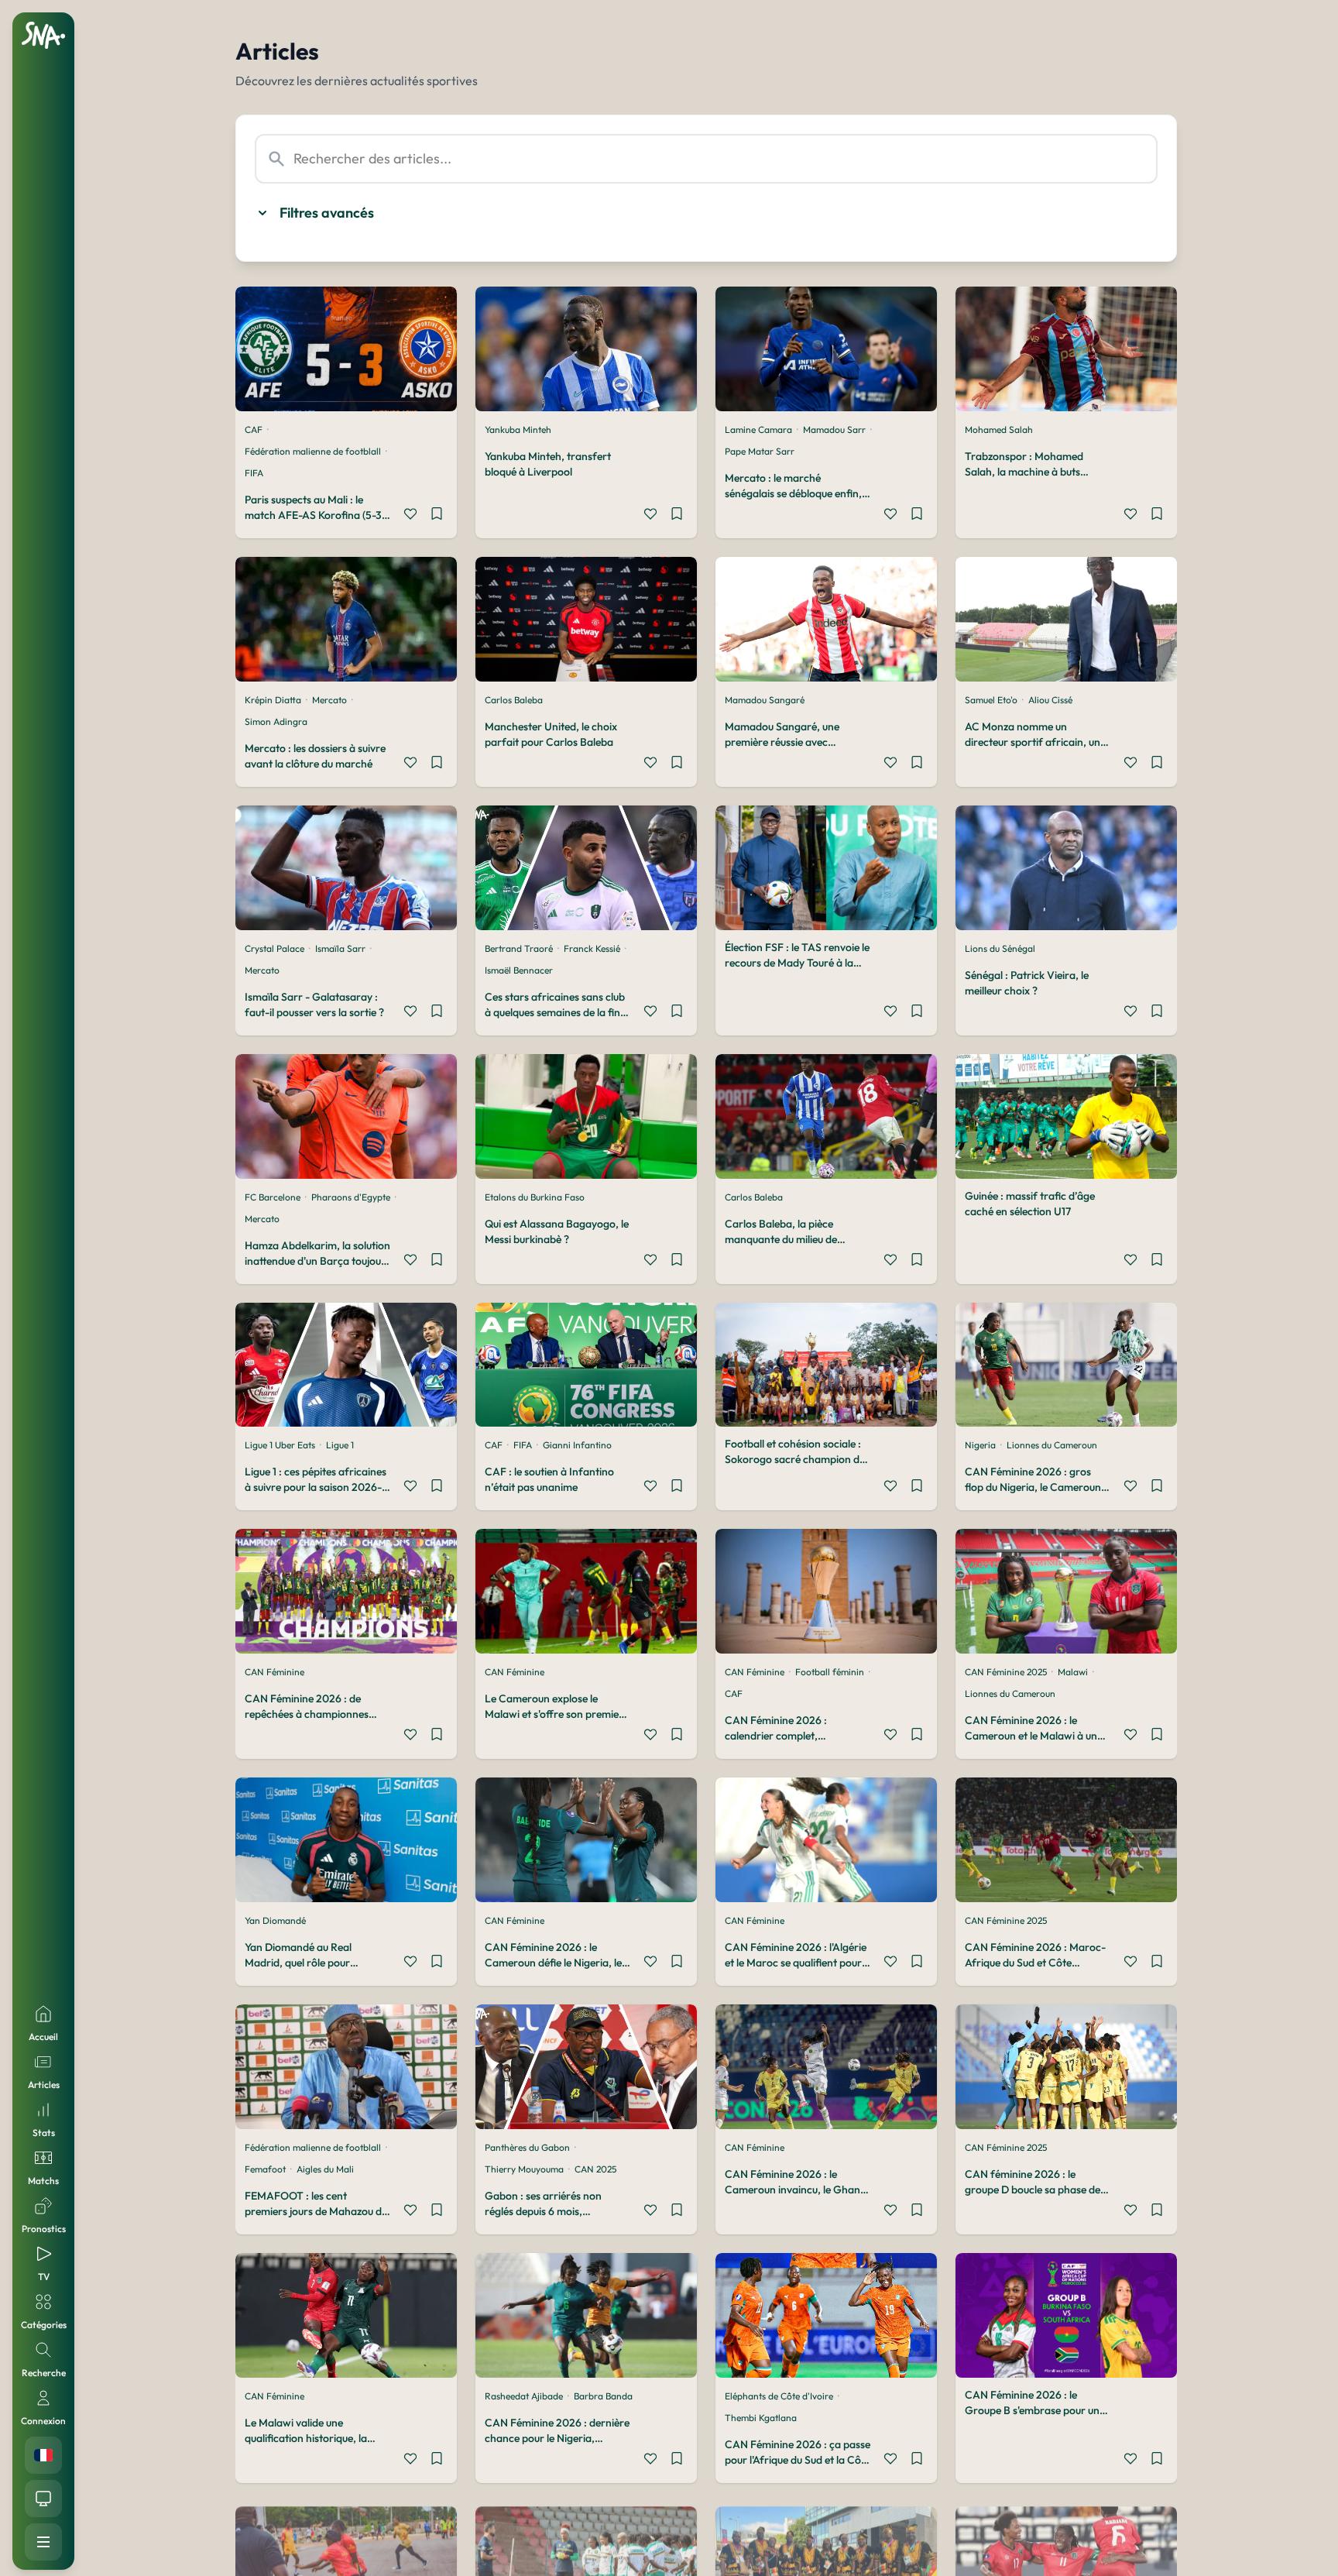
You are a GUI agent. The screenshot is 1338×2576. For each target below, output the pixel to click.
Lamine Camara (758, 429)
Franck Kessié (592, 948)
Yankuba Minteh (518, 429)
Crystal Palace (274, 948)
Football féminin (830, 1672)
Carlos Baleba (514, 700)
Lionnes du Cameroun (1052, 1445)
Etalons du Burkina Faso (535, 1197)
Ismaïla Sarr (340, 948)
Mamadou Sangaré (765, 700)
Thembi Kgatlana (761, 2418)
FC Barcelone (273, 1197)
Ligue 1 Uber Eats (280, 1445)
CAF (254, 429)
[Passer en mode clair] (43, 2499)
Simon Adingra (276, 721)
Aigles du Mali (325, 2169)
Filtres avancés (327, 213)
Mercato (329, 700)
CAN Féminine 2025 (1006, 1672)
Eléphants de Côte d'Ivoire (779, 2396)
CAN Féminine (274, 1672)
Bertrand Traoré (519, 948)
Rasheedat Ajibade (524, 2396)
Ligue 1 (340, 1445)
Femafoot (265, 2169)
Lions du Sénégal (1000, 948)
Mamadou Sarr (834, 429)
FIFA (254, 473)
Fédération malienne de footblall (313, 451)
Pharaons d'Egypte (351, 1197)
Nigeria (980, 1445)
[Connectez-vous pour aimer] (410, 516)
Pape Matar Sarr (760, 451)
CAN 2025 (595, 2169)
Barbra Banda (603, 2396)
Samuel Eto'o (991, 700)
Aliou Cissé (1050, 700)
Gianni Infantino (577, 1445)
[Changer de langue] (43, 2455)
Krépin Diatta (273, 700)
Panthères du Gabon (527, 2147)
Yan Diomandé (275, 1920)
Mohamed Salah (999, 429)
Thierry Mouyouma (524, 2169)
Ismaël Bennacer (519, 970)
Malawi (1073, 1672)
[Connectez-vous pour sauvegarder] (437, 516)
